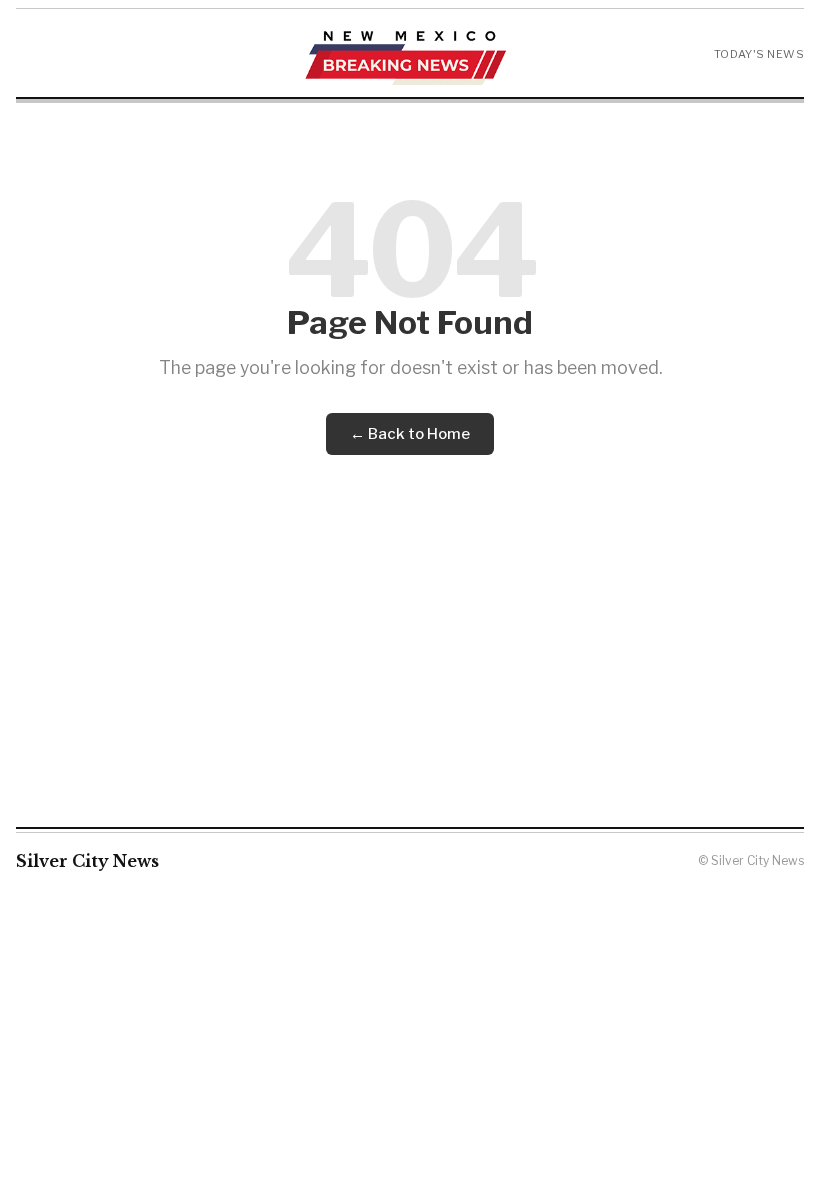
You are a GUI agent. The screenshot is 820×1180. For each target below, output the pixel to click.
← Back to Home (410, 434)
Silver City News (87, 861)
